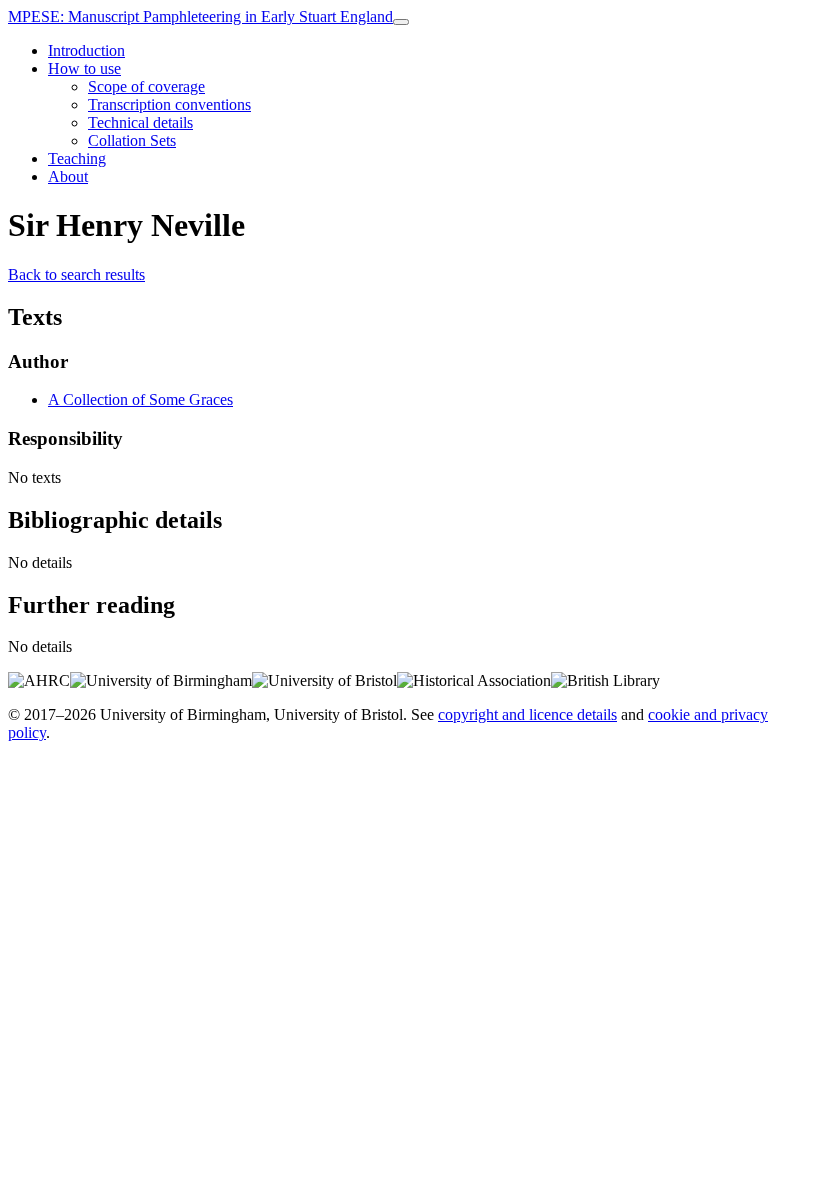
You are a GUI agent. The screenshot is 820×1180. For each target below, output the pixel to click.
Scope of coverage (146, 86)
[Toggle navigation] (401, 22)
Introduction (86, 50)
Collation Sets (132, 140)
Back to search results (76, 274)
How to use (84, 68)
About (68, 176)
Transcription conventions (169, 104)
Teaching (77, 158)
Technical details (140, 122)
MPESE (200, 16)
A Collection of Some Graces (140, 399)
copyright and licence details (527, 714)
